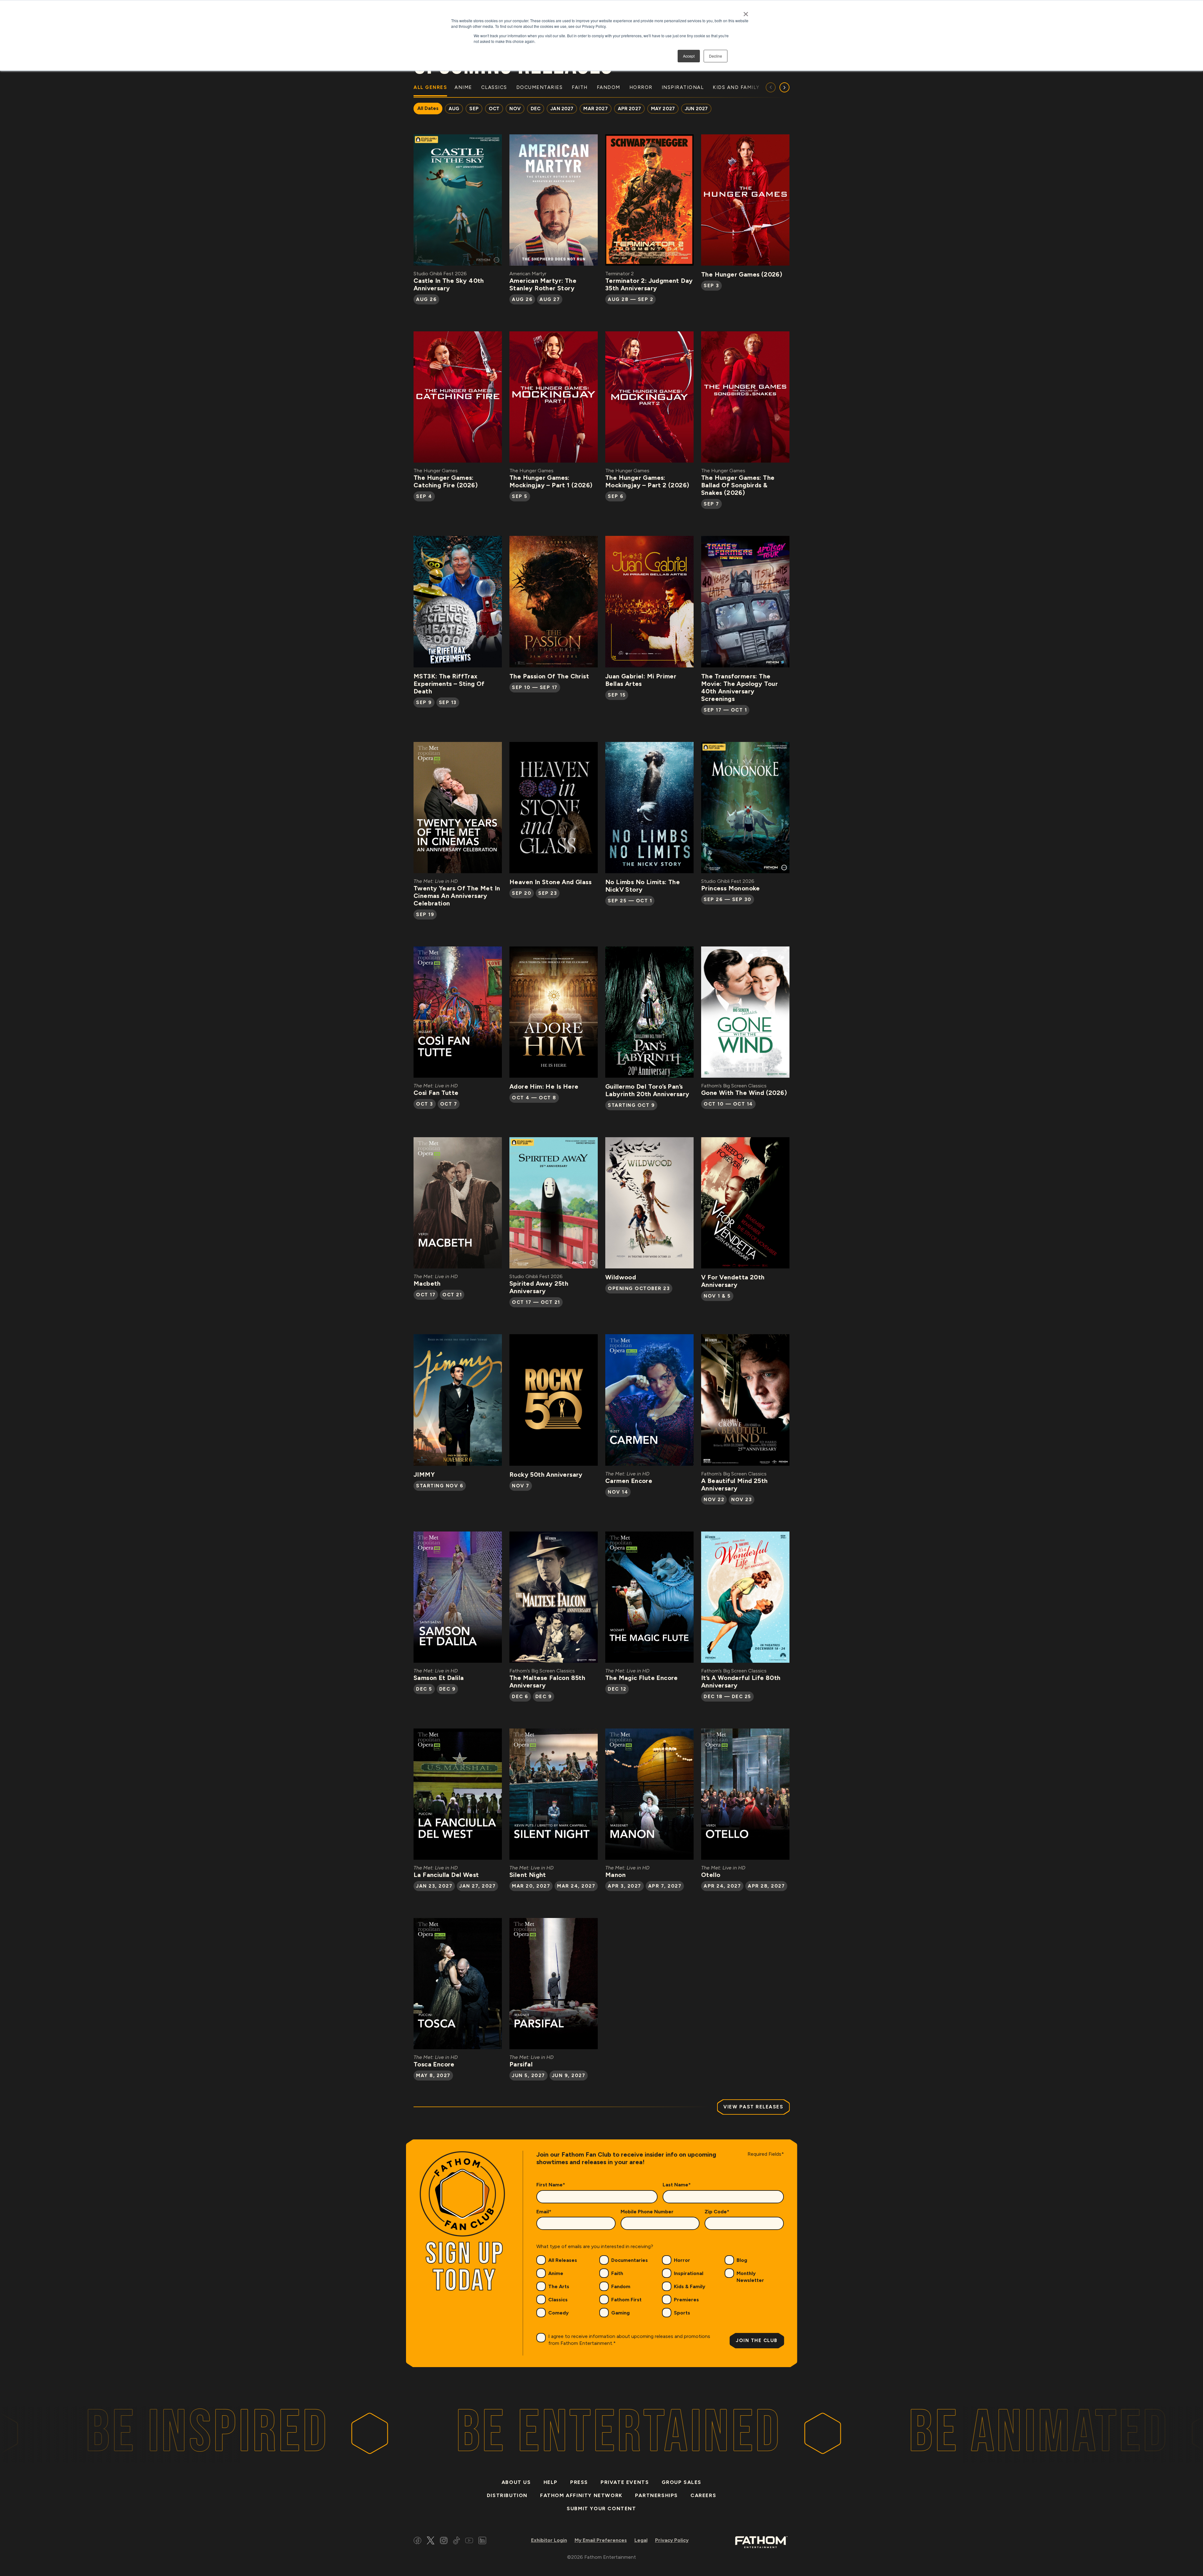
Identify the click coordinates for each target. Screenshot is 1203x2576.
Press (579, 2482)
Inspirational (689, 2273)
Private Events (625, 2482)
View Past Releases (753, 2107)
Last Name (677, 2185)
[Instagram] (444, 2541)
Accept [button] (689, 56)
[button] (784, 87)
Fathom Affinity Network (581, 2495)
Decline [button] (716, 56)
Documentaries (630, 2260)
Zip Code (717, 2212)
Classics (558, 2300)
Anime (556, 2273)
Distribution (507, 2495)
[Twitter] (431, 2541)
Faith (617, 2273)
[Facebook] (417, 2541)
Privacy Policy (672, 2540)
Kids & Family (690, 2286)
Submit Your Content (601, 2509)
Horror (682, 2260)
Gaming (620, 2313)
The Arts (559, 2286)
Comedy (558, 2313)
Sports (682, 2313)
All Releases (563, 2260)
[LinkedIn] (482, 2541)
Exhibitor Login (549, 2540)
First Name (551, 2185)
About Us (516, 2482)
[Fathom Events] (761, 2542)
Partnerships (656, 2495)
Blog (742, 2260)
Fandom (621, 2286)
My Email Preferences (601, 2540)
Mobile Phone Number (647, 2212)
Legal (641, 2540)
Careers (703, 2495)
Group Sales (682, 2482)
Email (544, 2212)
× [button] (746, 12)
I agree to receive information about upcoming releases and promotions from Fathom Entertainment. (629, 2340)
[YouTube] (469, 2541)
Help (551, 2482)
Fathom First (626, 2300)
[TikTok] (456, 2541)
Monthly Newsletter (750, 2277)
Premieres (686, 2300)
